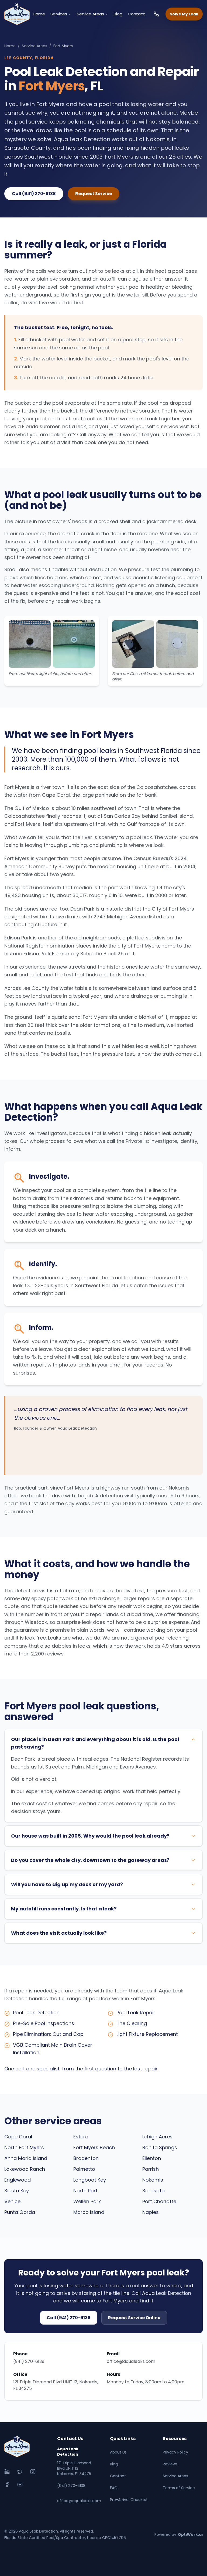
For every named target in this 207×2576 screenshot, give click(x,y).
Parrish (151, 2169)
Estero (81, 2137)
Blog (118, 14)
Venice (12, 2201)
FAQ (114, 2488)
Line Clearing (132, 2023)
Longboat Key (90, 2180)
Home (39, 14)
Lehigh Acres (157, 2137)
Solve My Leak (184, 14)
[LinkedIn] (7, 2472)
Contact (136, 14)
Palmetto (84, 2169)
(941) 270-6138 (29, 2361)
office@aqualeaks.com (131, 2361)
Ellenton (152, 2158)
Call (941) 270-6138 (34, 194)
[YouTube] (20, 2485)
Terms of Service (179, 2488)
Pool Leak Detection (36, 2013)
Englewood (18, 2180)
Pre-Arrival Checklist (129, 2500)
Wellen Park (87, 2201)
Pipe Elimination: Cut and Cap (48, 2034)
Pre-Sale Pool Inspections (44, 2023)
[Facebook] (7, 2485)
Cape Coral (18, 2137)
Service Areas (90, 14)
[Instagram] (33, 2472)
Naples (151, 2212)
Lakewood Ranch (25, 2169)
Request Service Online (134, 2318)
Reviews (170, 2464)
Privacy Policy (175, 2452)
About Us (118, 2452)
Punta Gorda (20, 2212)
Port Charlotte (159, 2201)
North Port (85, 2191)
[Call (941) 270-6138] (156, 14)
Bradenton (86, 2158)
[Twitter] (20, 2472)
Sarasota (153, 2191)
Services (59, 14)
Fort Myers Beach (94, 2147)
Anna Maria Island (26, 2158)
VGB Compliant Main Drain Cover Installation (53, 2049)
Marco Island (89, 2212)
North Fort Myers (24, 2147)
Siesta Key (17, 2191)
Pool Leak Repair (136, 2013)
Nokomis (153, 2180)
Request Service (94, 194)
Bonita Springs (160, 2147)
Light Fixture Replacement (147, 2034)
